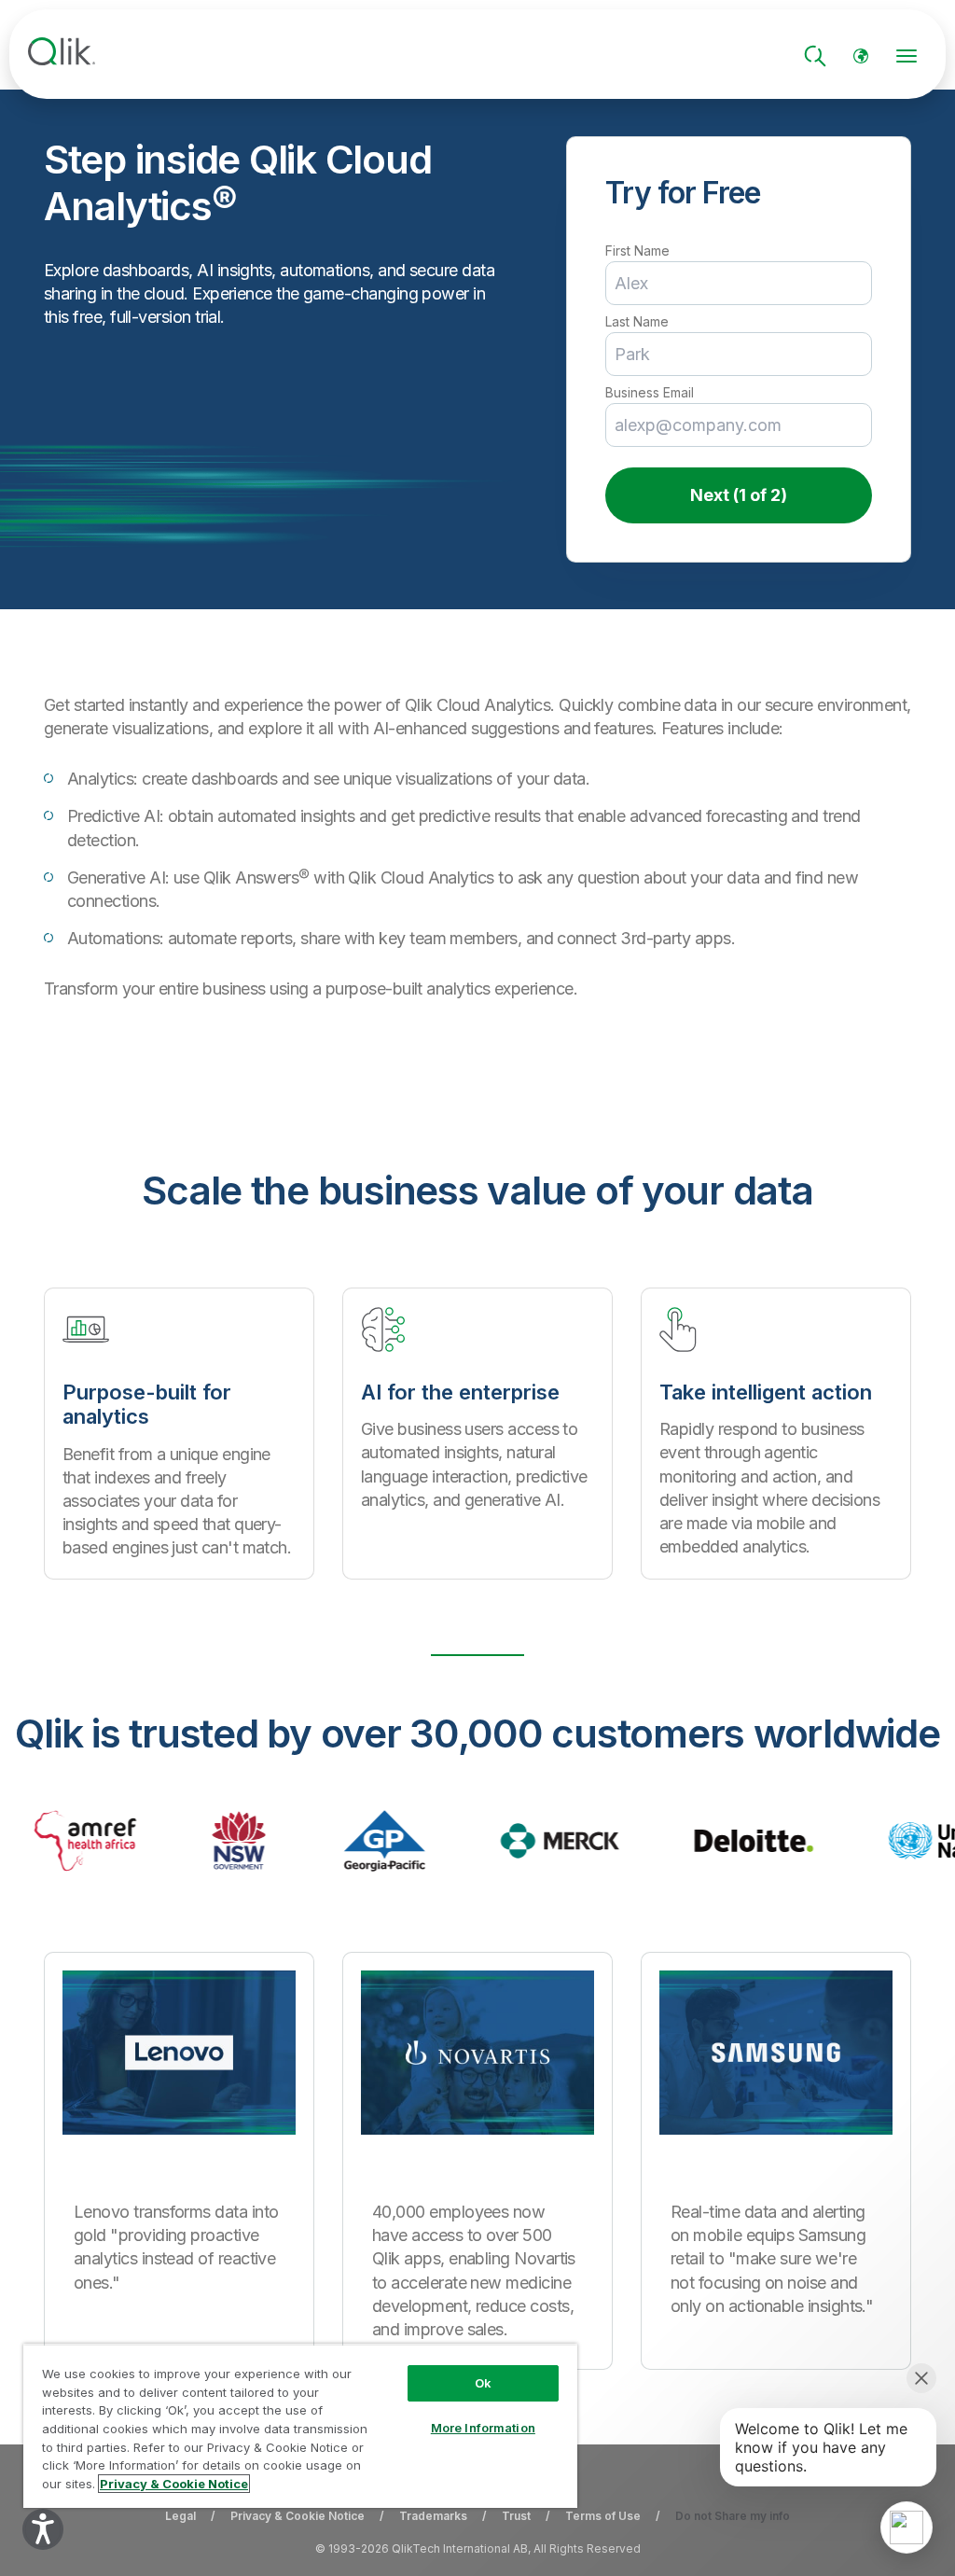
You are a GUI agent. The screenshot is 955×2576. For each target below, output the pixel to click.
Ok (483, 2383)
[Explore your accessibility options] (43, 2529)
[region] (300, 2426)
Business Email (650, 393)
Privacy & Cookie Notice (298, 2516)
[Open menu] (907, 56)
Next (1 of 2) (739, 495)
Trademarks (433, 2516)
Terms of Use (603, 2516)
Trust (516, 2516)
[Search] (815, 56)
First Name (637, 251)
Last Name (637, 322)
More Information (483, 2428)
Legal (180, 2516)
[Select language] (861, 56)
